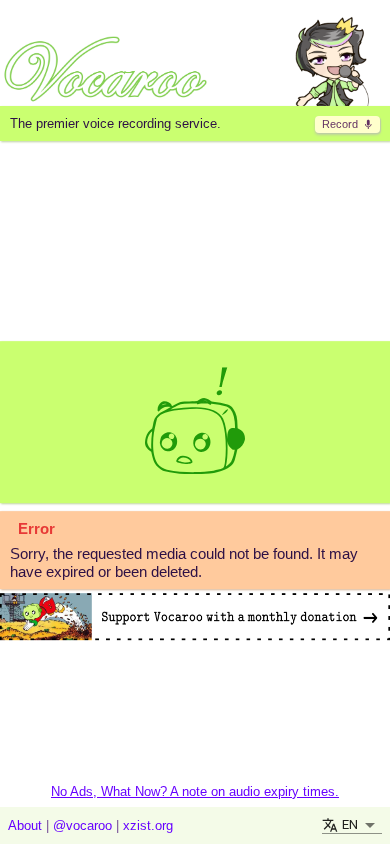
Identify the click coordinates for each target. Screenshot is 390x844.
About (25, 825)
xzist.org (148, 825)
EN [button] (350, 824)
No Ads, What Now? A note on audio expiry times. (195, 791)
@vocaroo (82, 825)
